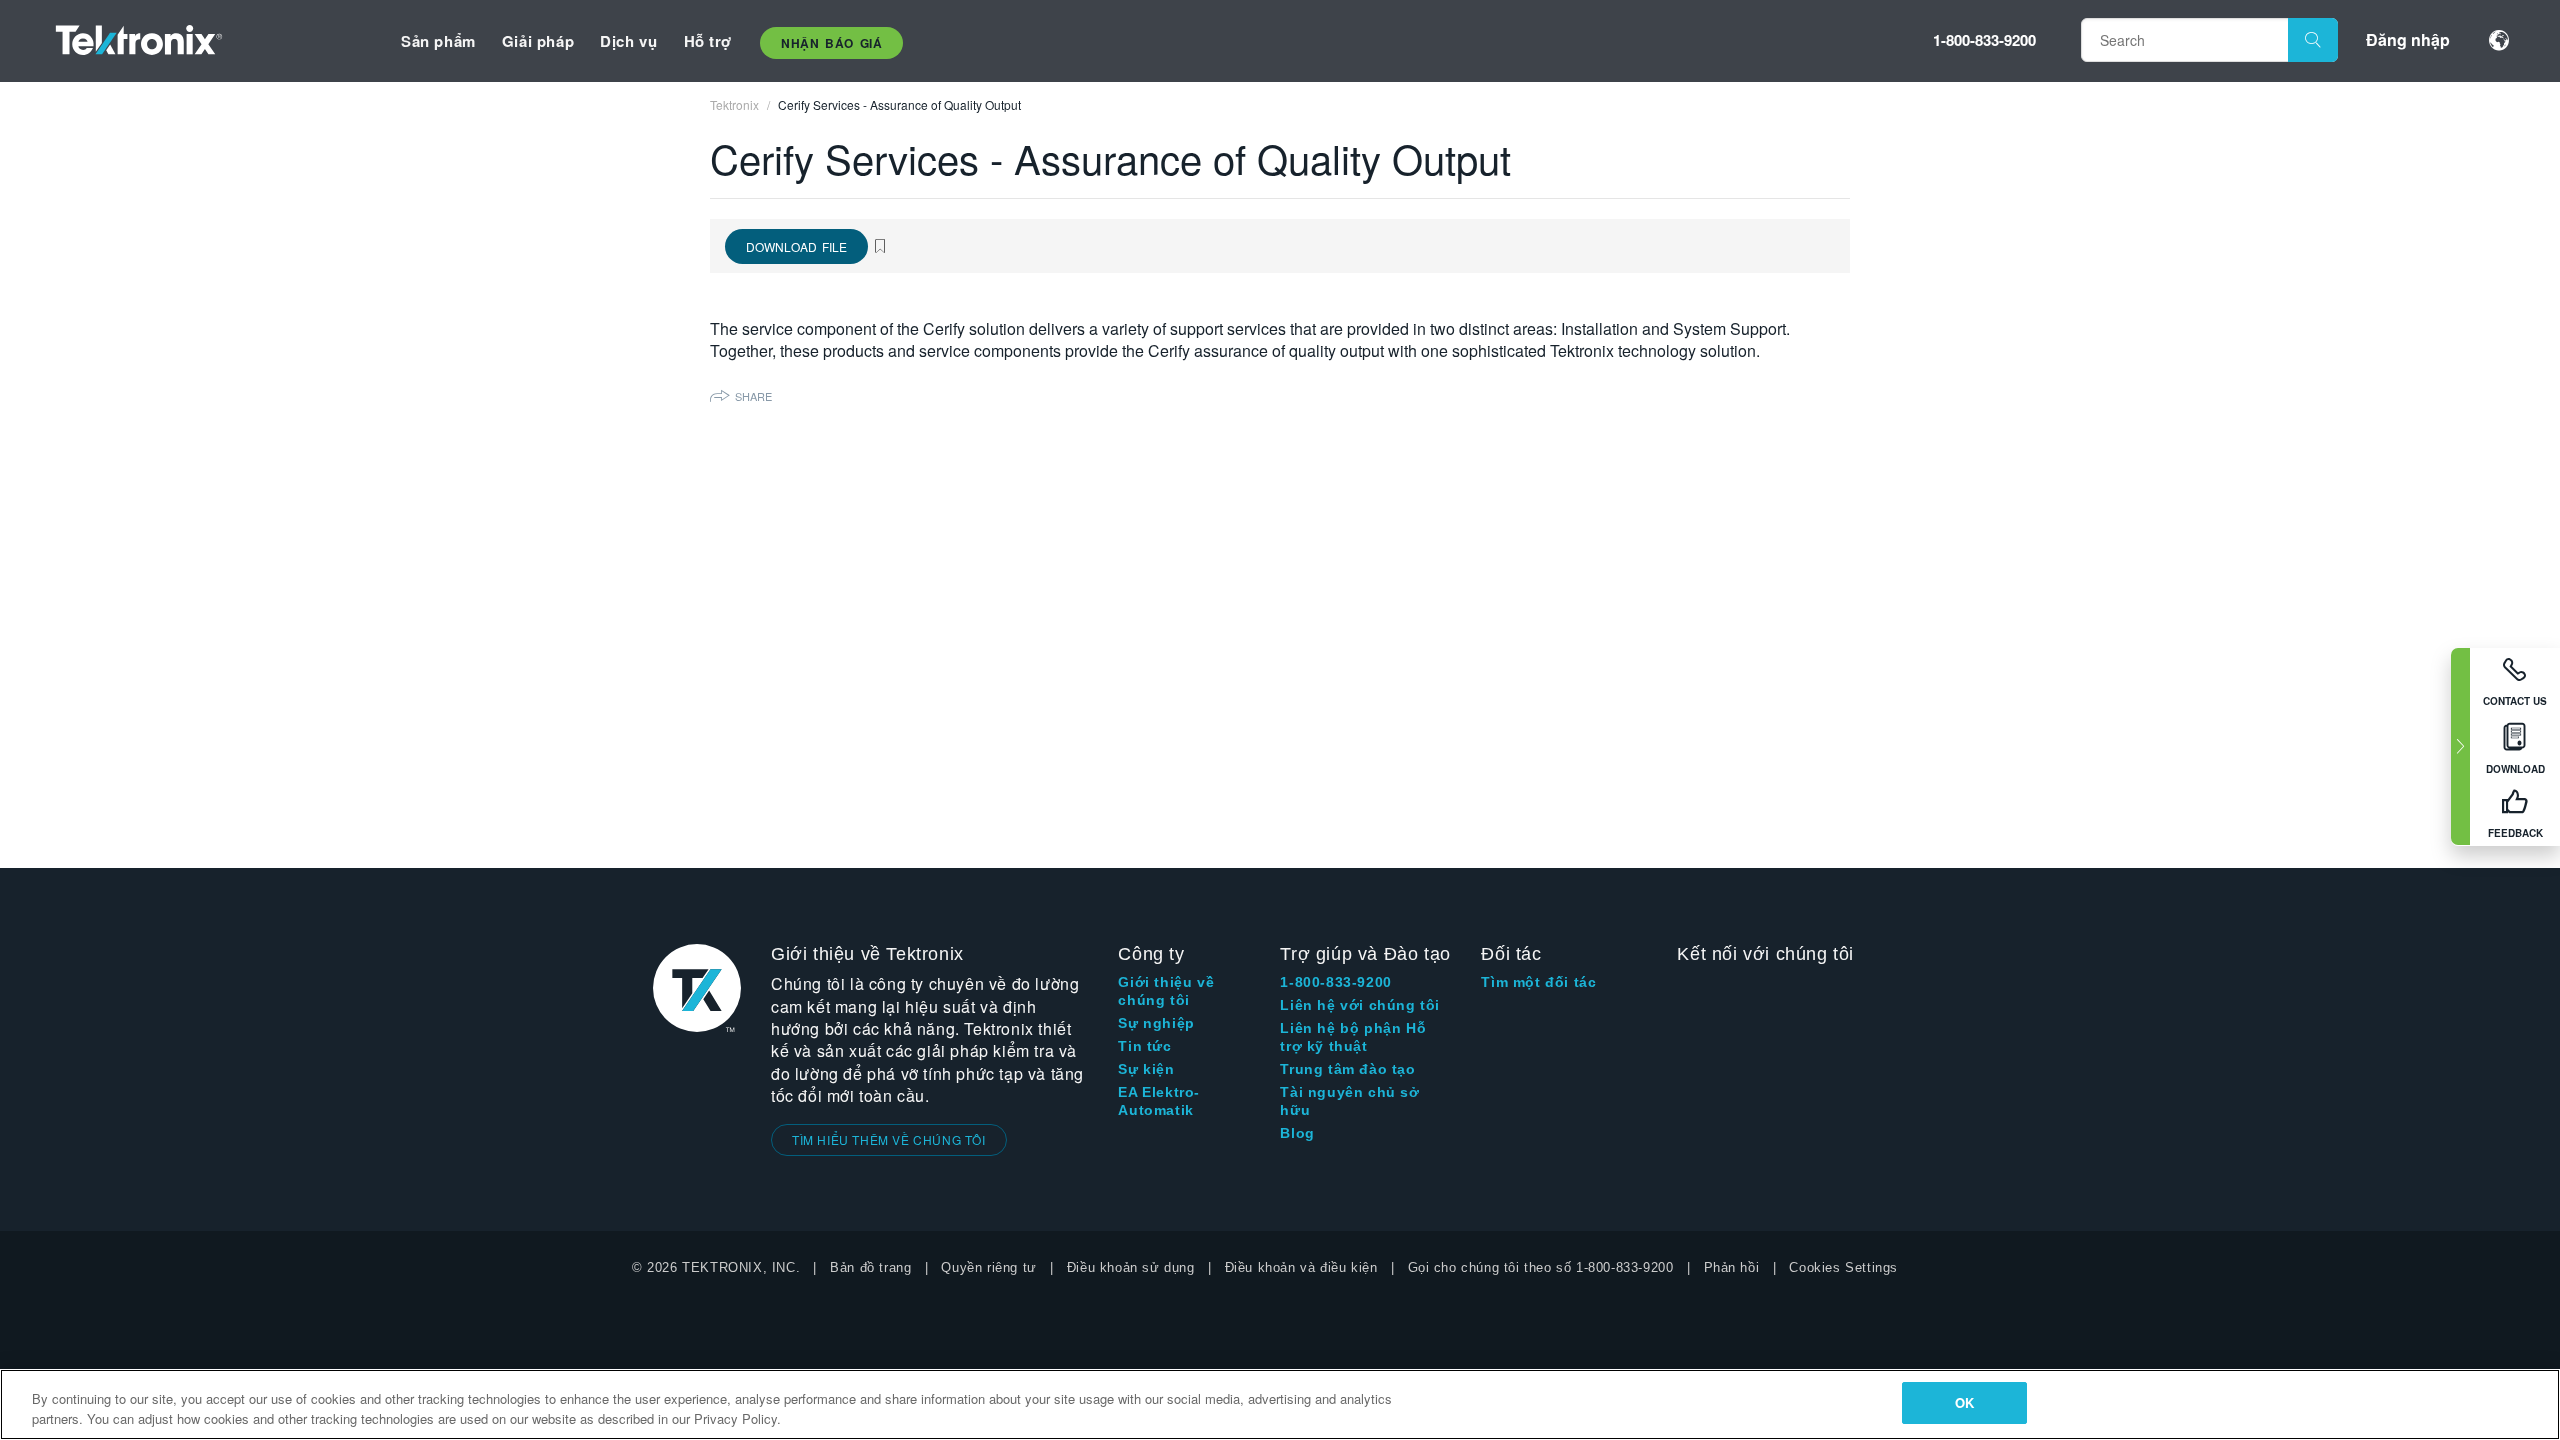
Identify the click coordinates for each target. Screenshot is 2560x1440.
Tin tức (1144, 1046)
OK (1964, 1402)
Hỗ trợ (708, 41)
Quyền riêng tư (988, 1267)
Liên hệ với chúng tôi (1360, 1005)
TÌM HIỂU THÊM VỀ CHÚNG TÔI (889, 1139)
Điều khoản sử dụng (1131, 1267)
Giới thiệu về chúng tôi (1166, 991)
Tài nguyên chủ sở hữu (1349, 1101)
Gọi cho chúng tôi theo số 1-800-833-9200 (1541, 1267)
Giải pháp (538, 41)
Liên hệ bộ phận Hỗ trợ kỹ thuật (1353, 1037)
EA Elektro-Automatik (1159, 1101)
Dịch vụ (628, 41)
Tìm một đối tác (1538, 982)
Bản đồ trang (870, 1267)
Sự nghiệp (1156, 1023)
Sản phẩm (438, 41)
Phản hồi (1732, 1267)
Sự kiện (1146, 1069)
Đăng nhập (2408, 39)
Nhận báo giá (831, 43)
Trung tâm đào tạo (1347, 1069)
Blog (1297, 1133)
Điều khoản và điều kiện (1301, 1267)
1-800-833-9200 (1984, 40)
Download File (796, 246)
